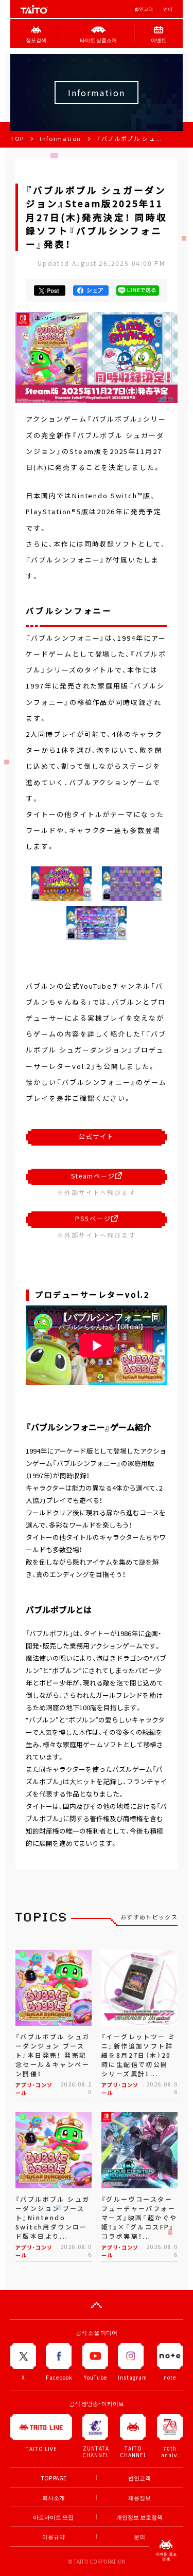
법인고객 (144, 9)
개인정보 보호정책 (139, 2517)
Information (60, 139)
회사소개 (54, 2498)
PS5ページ (93, 1219)
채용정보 (139, 2498)
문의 (139, 2537)
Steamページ (93, 1176)
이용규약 (54, 2537)
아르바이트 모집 (53, 2517)
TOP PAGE (54, 2478)
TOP (17, 139)
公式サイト (97, 1136)
